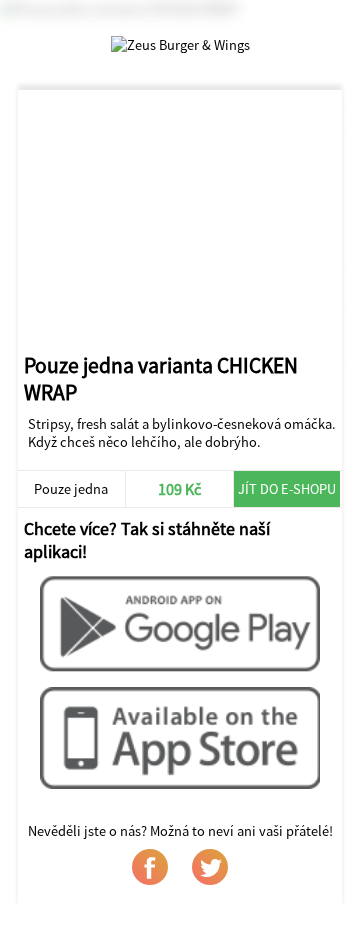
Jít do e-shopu (287, 489)
